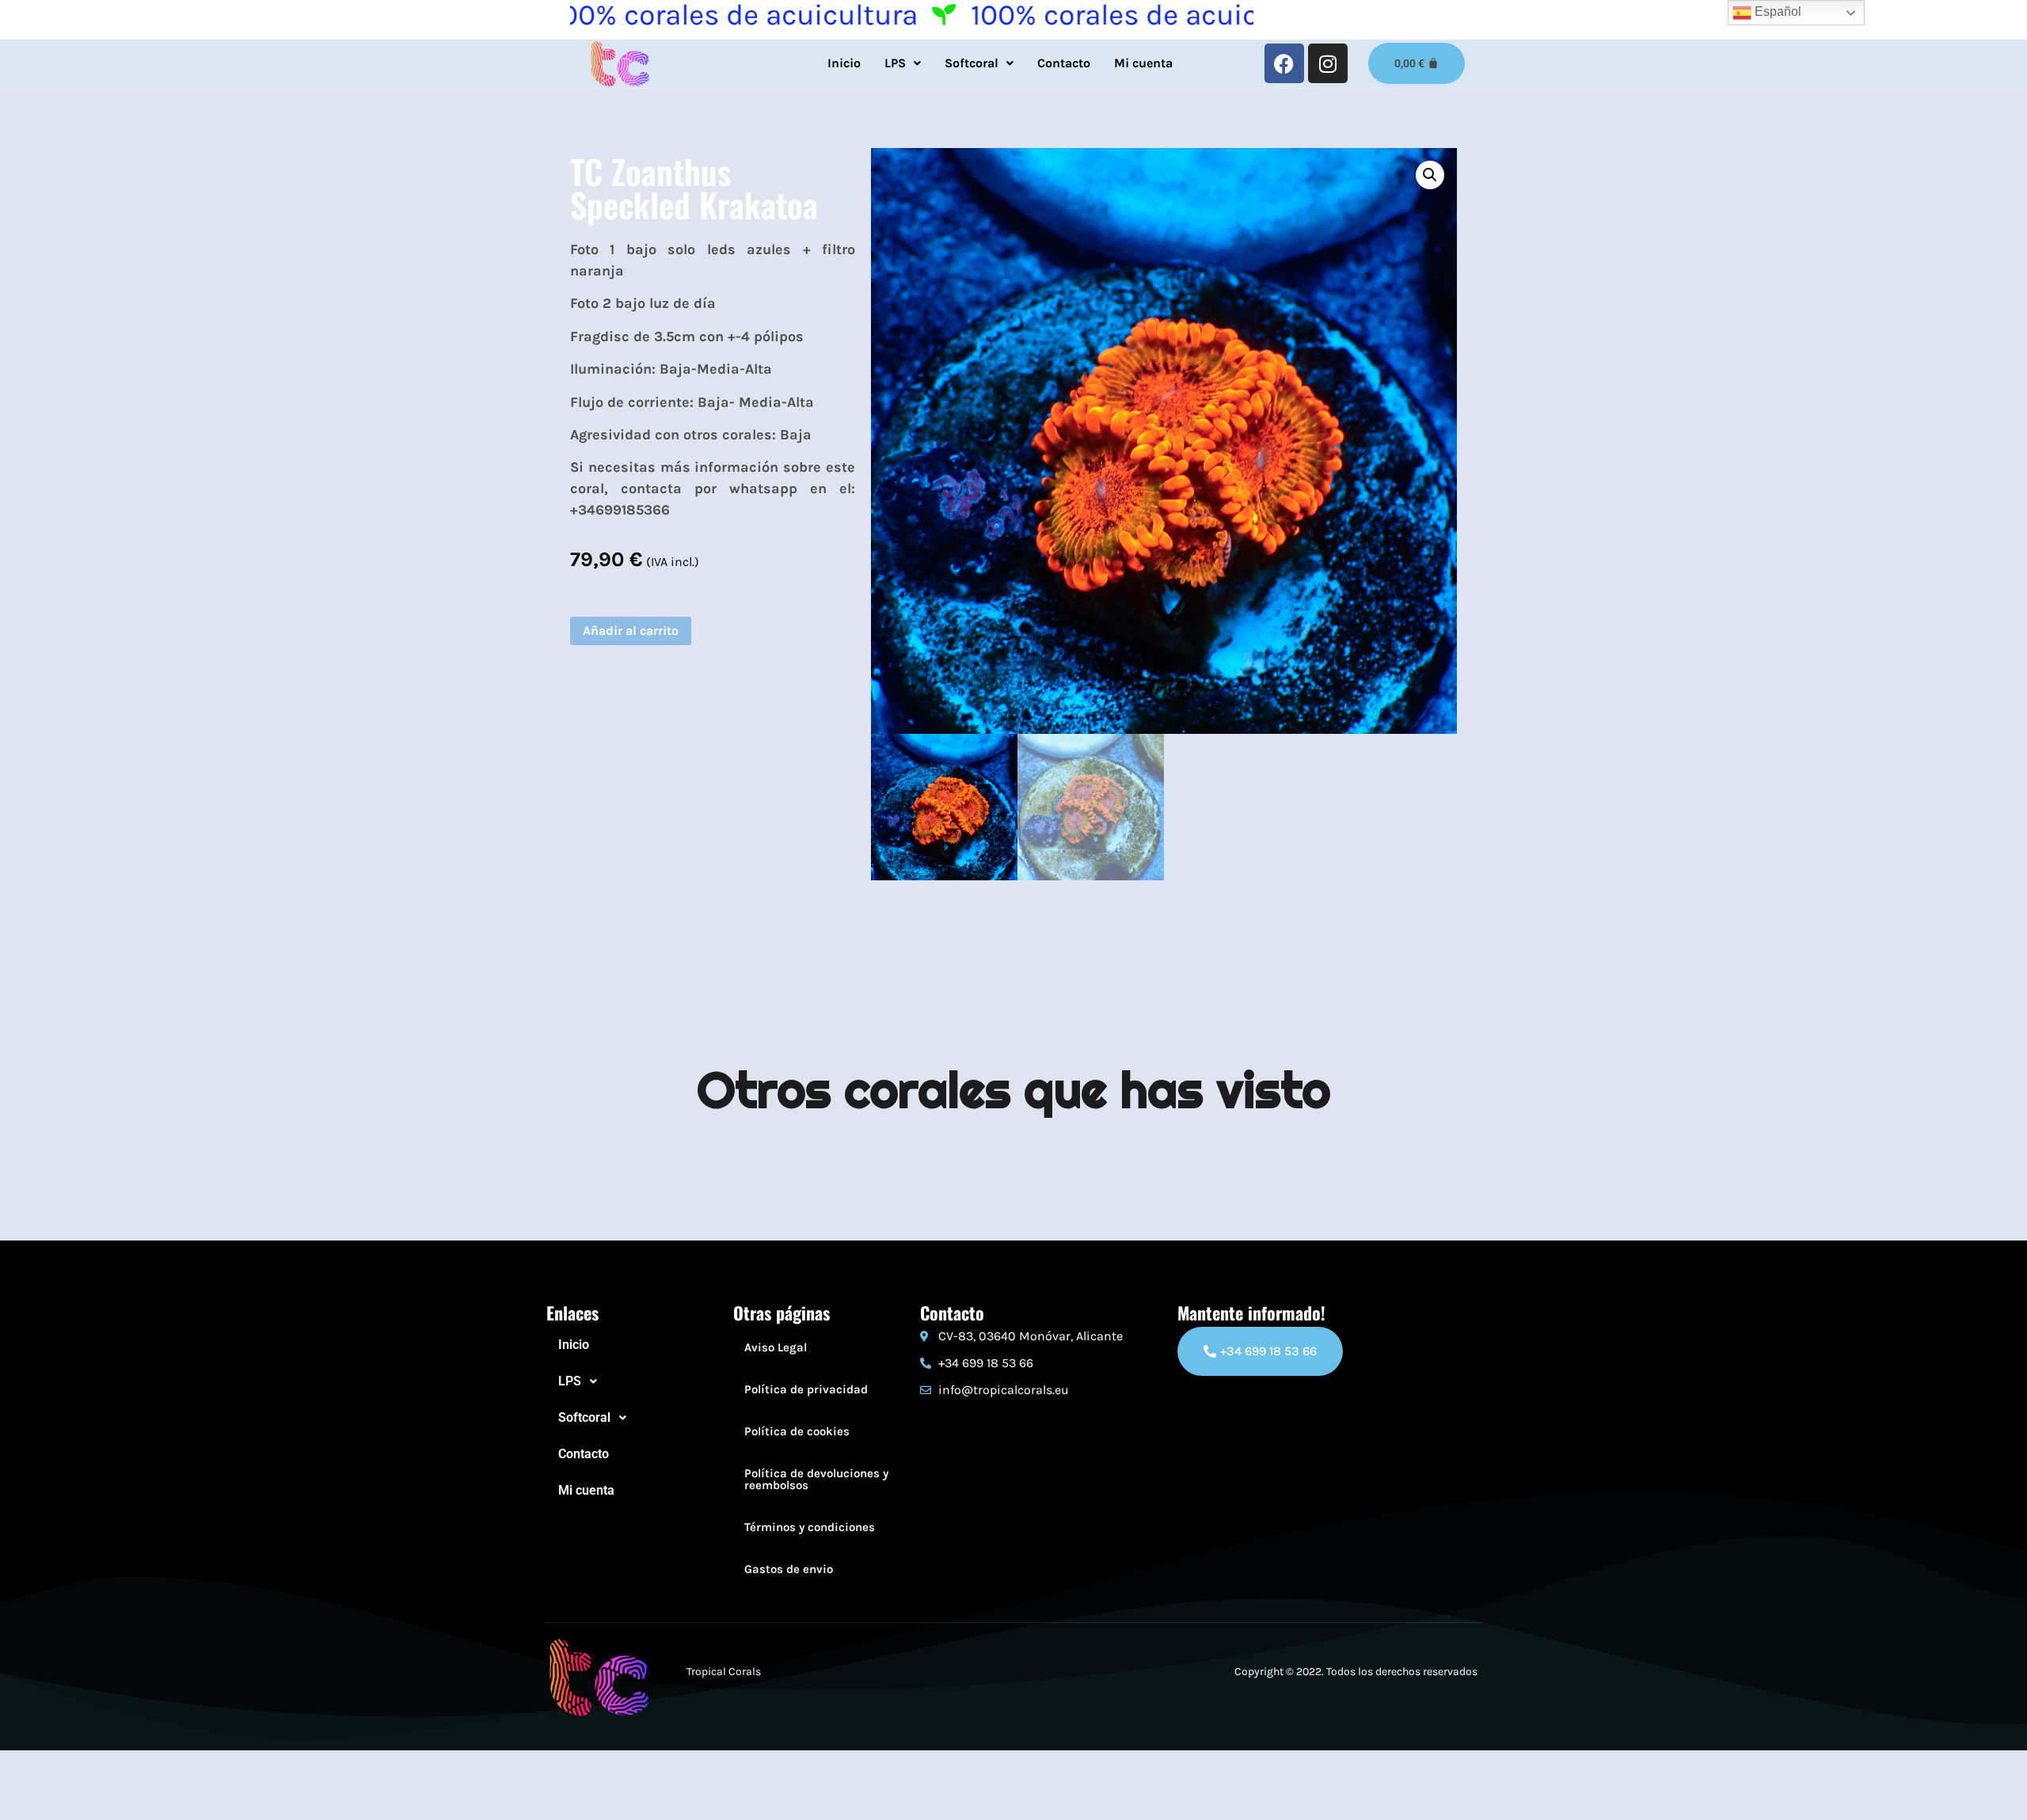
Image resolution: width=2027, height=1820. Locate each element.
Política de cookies (797, 1431)
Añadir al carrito (631, 631)
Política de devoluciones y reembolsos (816, 1479)
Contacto (1064, 63)
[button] (903, 63)
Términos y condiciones (810, 1527)
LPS (895, 63)
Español (1776, 11)
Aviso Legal (776, 1347)
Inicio (844, 63)
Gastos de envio (789, 1569)
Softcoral (972, 63)
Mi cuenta (1143, 63)
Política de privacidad (806, 1389)
